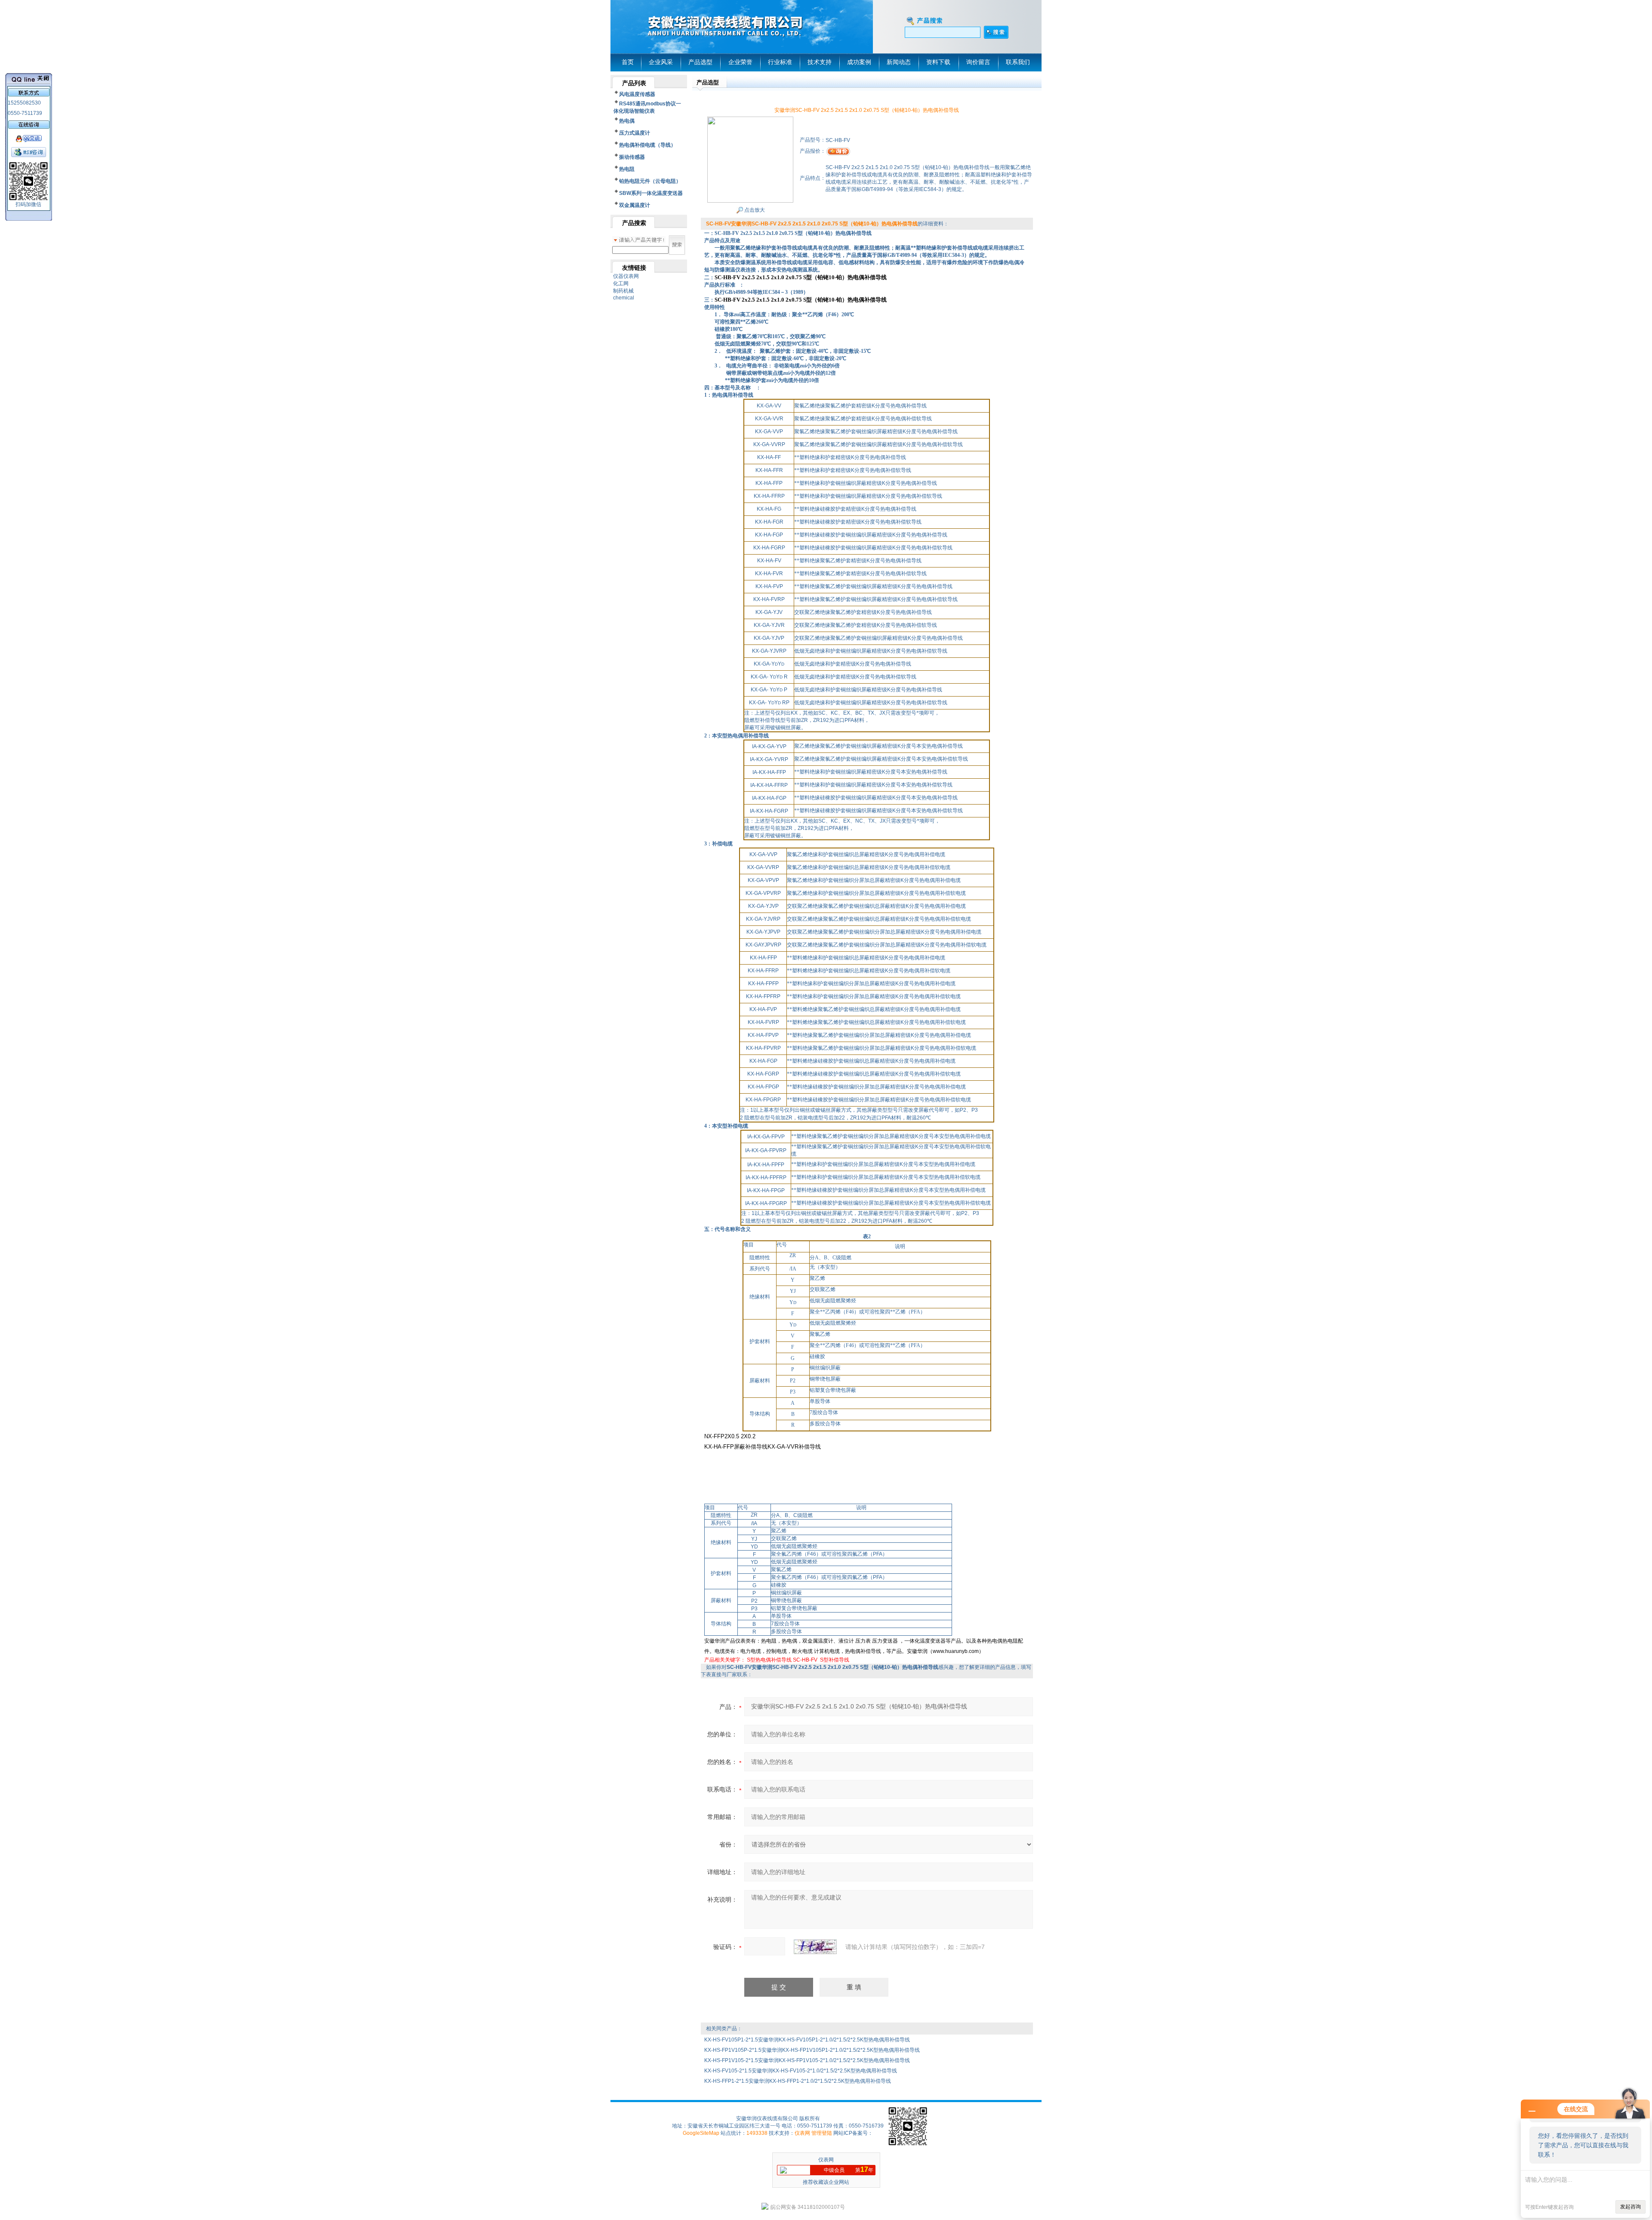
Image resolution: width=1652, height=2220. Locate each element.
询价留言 (978, 62)
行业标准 (780, 62)
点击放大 (754, 210)
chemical (624, 298)
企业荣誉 (740, 62)
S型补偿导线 (835, 1660)
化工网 (621, 284)
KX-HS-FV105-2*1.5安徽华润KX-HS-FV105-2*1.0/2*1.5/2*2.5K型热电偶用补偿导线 (801, 2071)
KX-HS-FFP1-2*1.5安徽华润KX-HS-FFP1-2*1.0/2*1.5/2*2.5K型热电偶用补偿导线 (798, 2081)
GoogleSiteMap (701, 2133)
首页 (628, 62)
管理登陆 (822, 2133)
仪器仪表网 (626, 276)
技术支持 (820, 62)
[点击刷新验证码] (815, 1947)
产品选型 (700, 62)
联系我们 (1018, 62)
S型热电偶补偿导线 (769, 1660)
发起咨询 (1630, 2207)
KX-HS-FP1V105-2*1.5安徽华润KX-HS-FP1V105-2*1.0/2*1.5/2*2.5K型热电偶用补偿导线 (807, 2060)
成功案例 (859, 62)
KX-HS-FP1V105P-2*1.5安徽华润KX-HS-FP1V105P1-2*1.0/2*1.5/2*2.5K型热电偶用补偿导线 (812, 2050)
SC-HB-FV (806, 1660)
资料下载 (938, 62)
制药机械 (623, 291)
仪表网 (802, 2133)
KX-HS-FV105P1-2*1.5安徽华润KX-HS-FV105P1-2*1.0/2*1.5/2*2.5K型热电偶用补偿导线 (807, 2040)
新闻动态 (899, 62)
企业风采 (661, 62)
